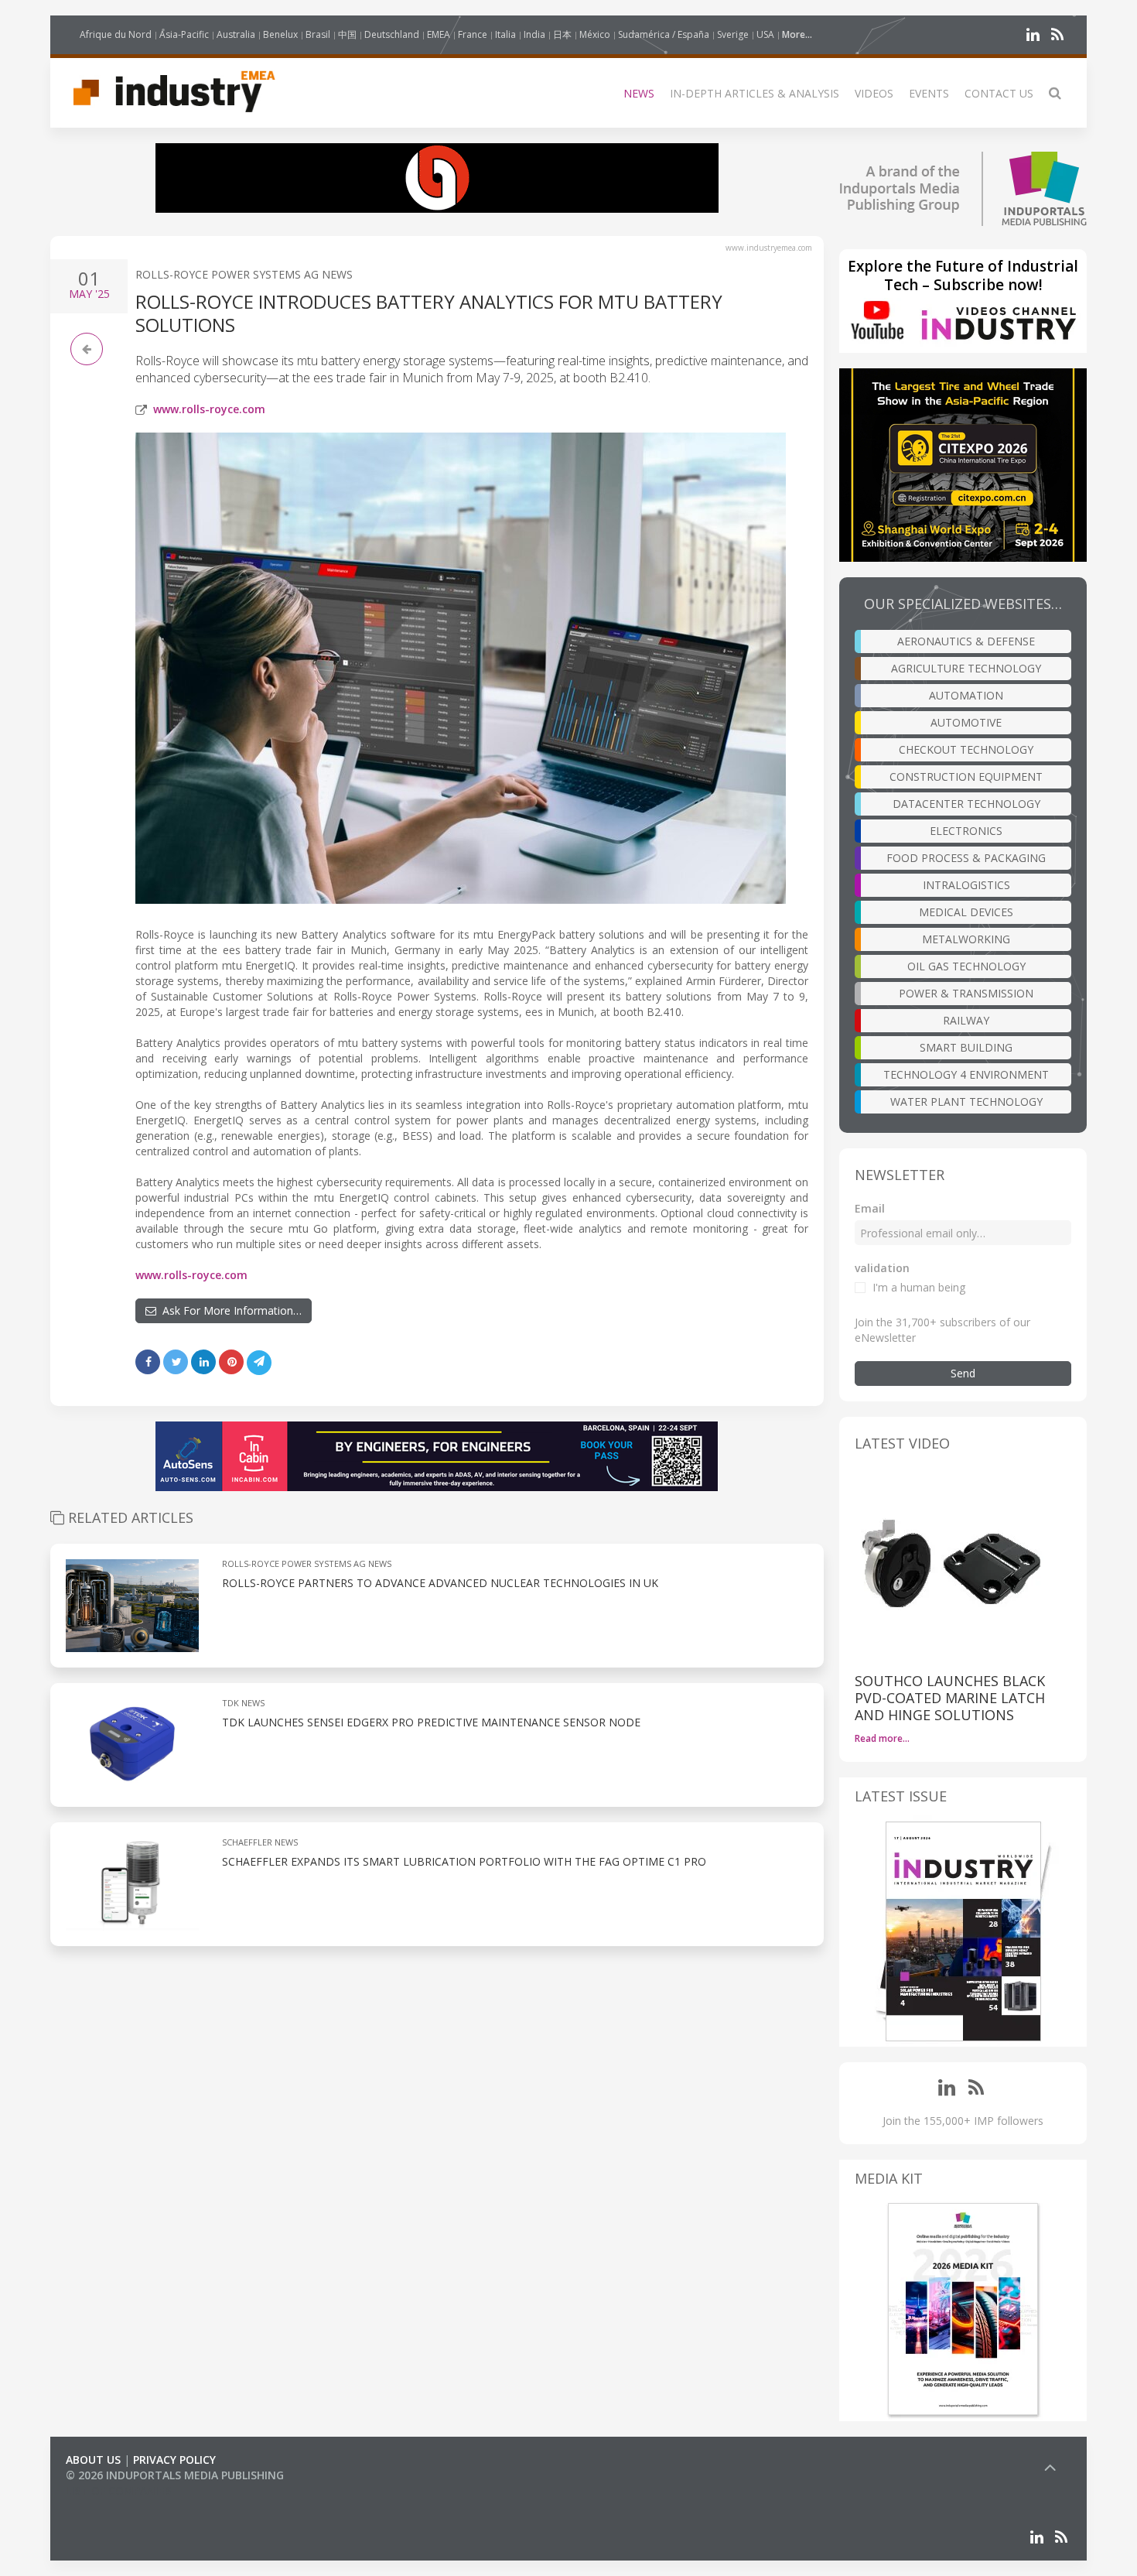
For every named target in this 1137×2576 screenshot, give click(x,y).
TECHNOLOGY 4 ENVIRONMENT (966, 1074)
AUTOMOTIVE (966, 722)
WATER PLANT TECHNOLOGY (966, 1102)
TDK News (243, 1703)
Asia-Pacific (184, 34)
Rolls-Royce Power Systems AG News (244, 274)
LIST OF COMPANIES (118, 2490)
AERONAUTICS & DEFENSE (966, 641)
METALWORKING (966, 939)
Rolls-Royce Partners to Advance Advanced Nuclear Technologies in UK (440, 1583)
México (595, 34)
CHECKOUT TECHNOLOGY (966, 749)
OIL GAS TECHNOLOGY (966, 966)
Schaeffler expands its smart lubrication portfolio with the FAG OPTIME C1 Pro (464, 1861)
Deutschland (392, 34)
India (534, 34)
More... (797, 34)
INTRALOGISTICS (966, 885)
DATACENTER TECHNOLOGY (966, 804)
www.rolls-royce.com (209, 409)
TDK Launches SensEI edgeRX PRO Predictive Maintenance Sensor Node (431, 1722)
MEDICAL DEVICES (966, 912)
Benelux (280, 34)
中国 (347, 34)
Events (929, 93)
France (473, 34)
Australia (236, 34)
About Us (93, 2460)
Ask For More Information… (229, 1310)
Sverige (733, 34)
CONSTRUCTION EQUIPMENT (966, 777)
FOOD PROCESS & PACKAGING (966, 858)
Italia (505, 34)
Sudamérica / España (664, 34)
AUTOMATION (966, 695)
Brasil (318, 34)
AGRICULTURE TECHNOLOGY (966, 668)
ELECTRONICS (966, 831)
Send (963, 1373)
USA (765, 34)
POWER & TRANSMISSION (966, 993)
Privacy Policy (174, 2460)
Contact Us (999, 93)
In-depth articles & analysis (755, 93)
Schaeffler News (260, 1842)
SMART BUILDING (966, 1047)
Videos (874, 93)
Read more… (882, 1738)
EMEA (439, 34)
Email (870, 1208)
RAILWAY (966, 1020)
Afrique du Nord (116, 34)
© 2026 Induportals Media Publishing (175, 2475)
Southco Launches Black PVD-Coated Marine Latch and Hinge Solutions (950, 1698)
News (639, 93)
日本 (562, 34)
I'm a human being (919, 1287)
